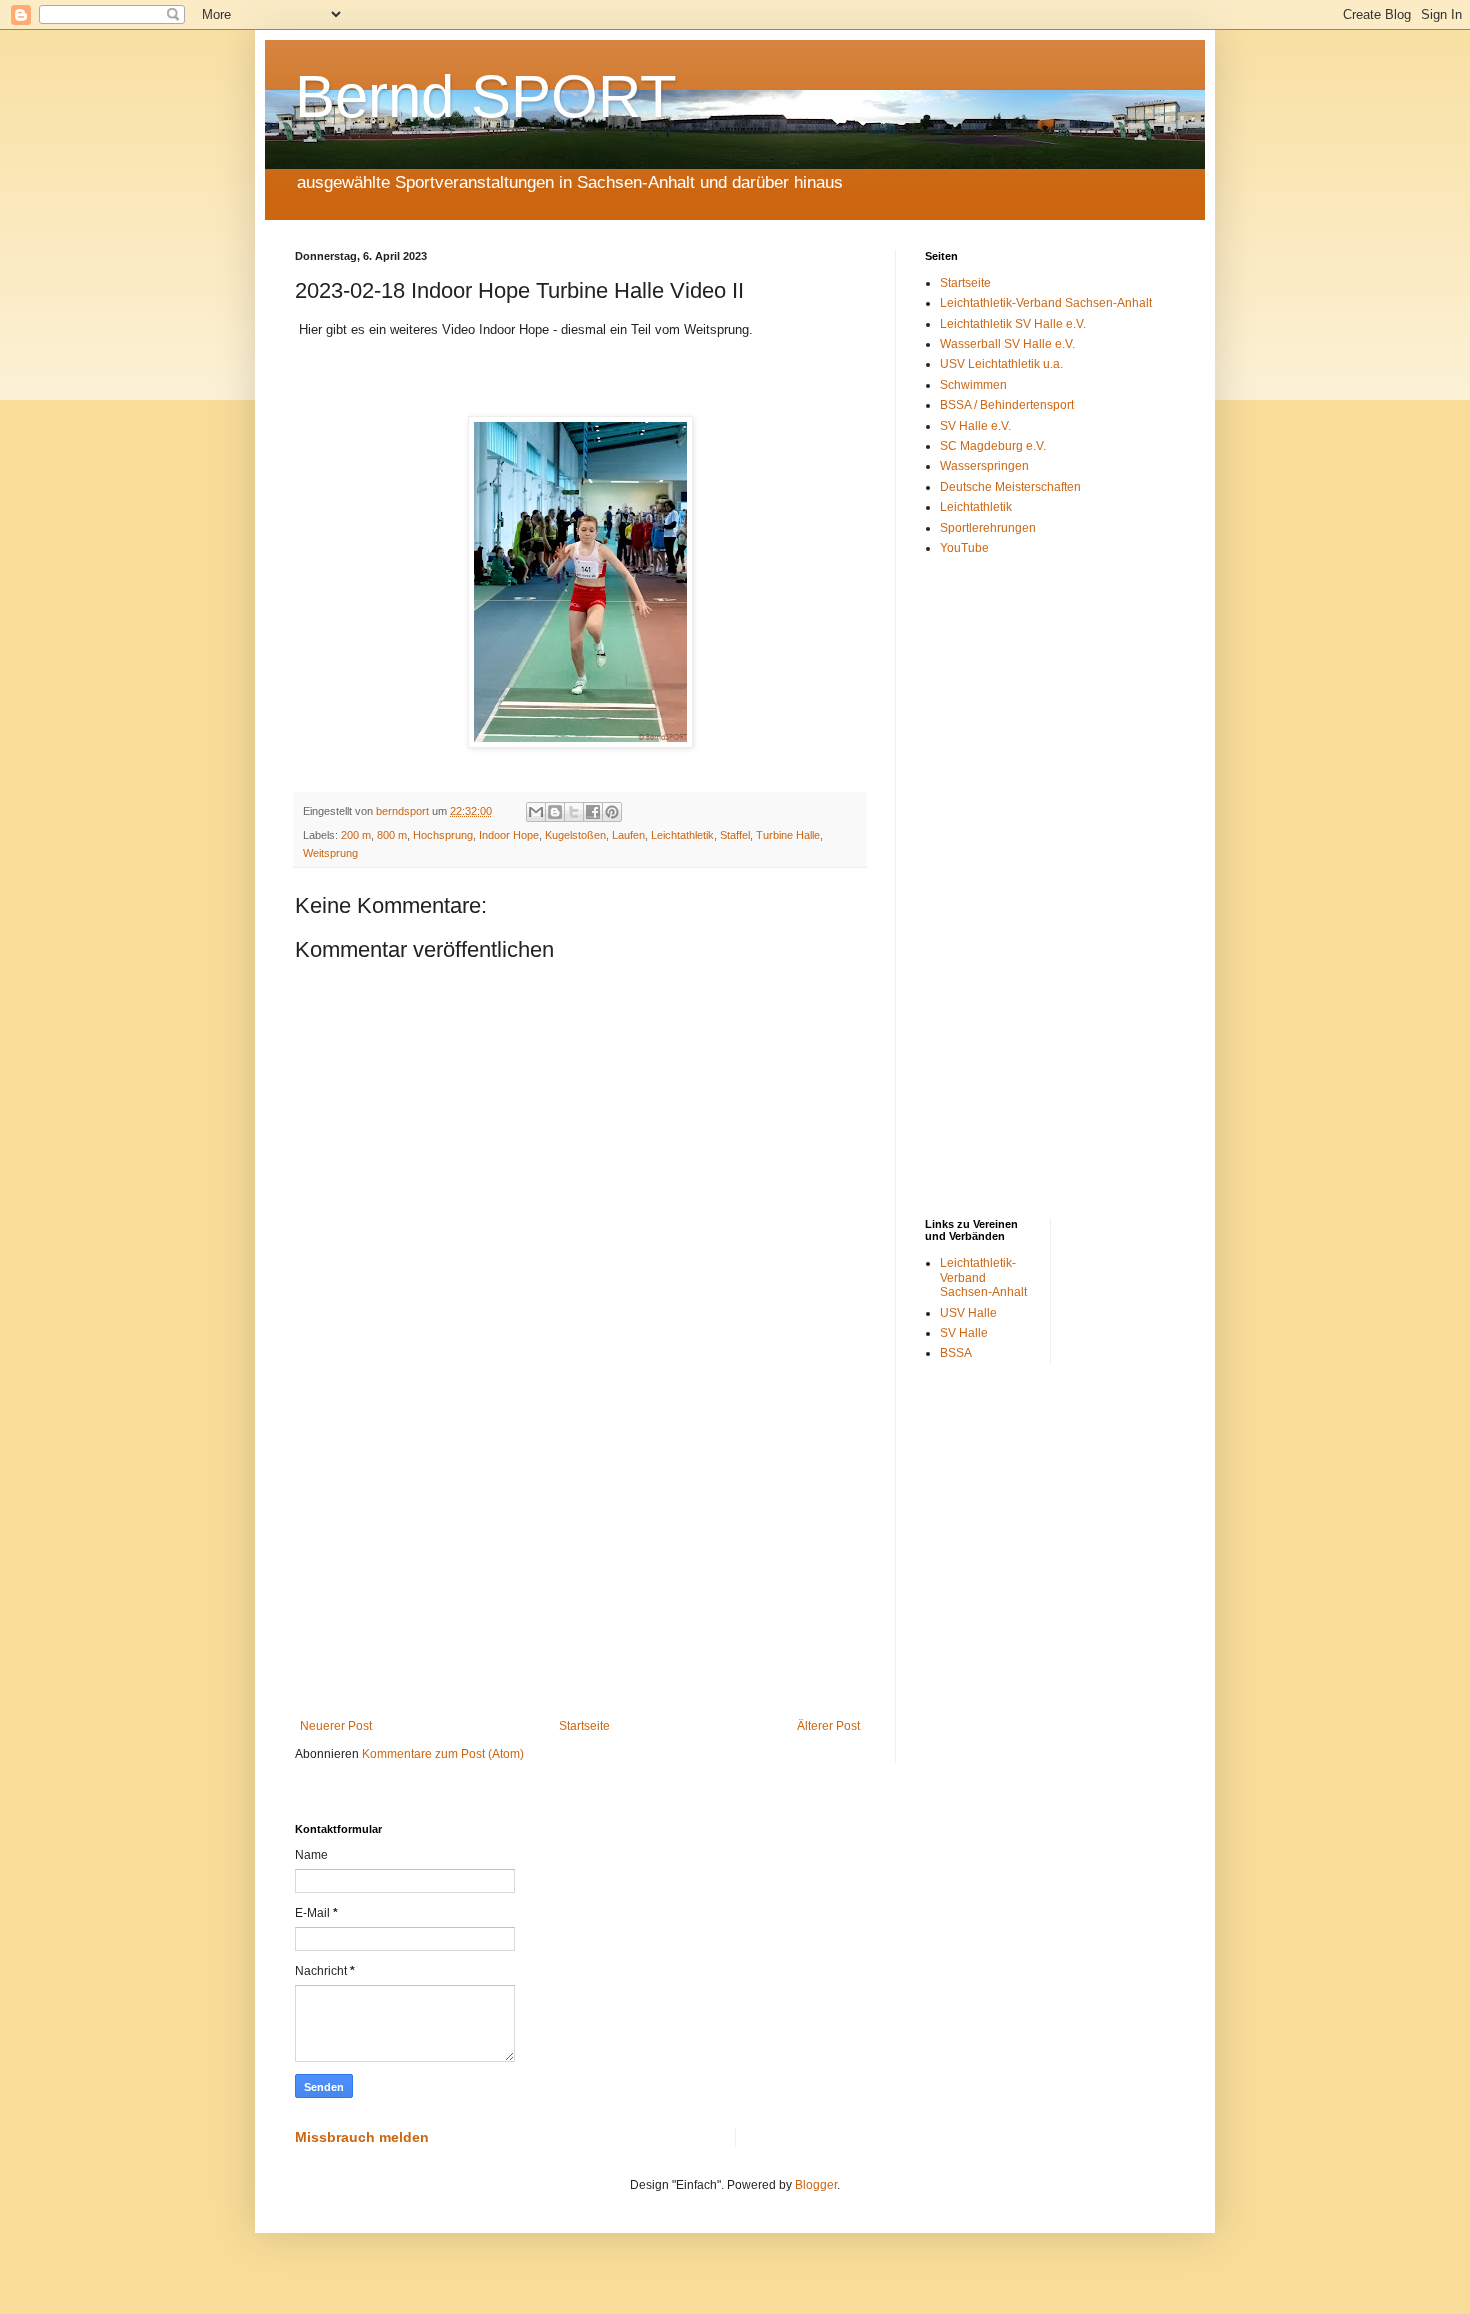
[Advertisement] (580, 1554)
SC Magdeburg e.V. (993, 446)
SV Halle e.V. (975, 426)
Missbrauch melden (362, 2137)
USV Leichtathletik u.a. (1001, 364)
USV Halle (968, 1313)
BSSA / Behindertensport (1007, 405)
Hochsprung (443, 835)
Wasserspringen (984, 466)
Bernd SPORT (486, 96)
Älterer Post (828, 1726)
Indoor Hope (509, 835)
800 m (392, 835)
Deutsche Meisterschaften (1010, 487)
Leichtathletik (682, 835)
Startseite (584, 1726)
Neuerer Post (336, 1726)
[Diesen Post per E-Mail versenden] (536, 812)
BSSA (956, 1353)
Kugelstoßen (575, 835)
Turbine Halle (788, 835)
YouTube (964, 548)
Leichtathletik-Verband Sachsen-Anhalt (1046, 303)
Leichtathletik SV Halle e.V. (1013, 324)
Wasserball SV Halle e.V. (1007, 344)
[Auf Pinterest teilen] (612, 812)
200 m (356, 835)
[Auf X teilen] (574, 812)
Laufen (628, 835)
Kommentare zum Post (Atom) (443, 1754)
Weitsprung (330, 853)
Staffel (735, 835)
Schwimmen (973, 385)
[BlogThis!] (555, 812)
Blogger (816, 2185)
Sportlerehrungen (988, 528)
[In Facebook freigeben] (593, 812)
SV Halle (964, 1333)
